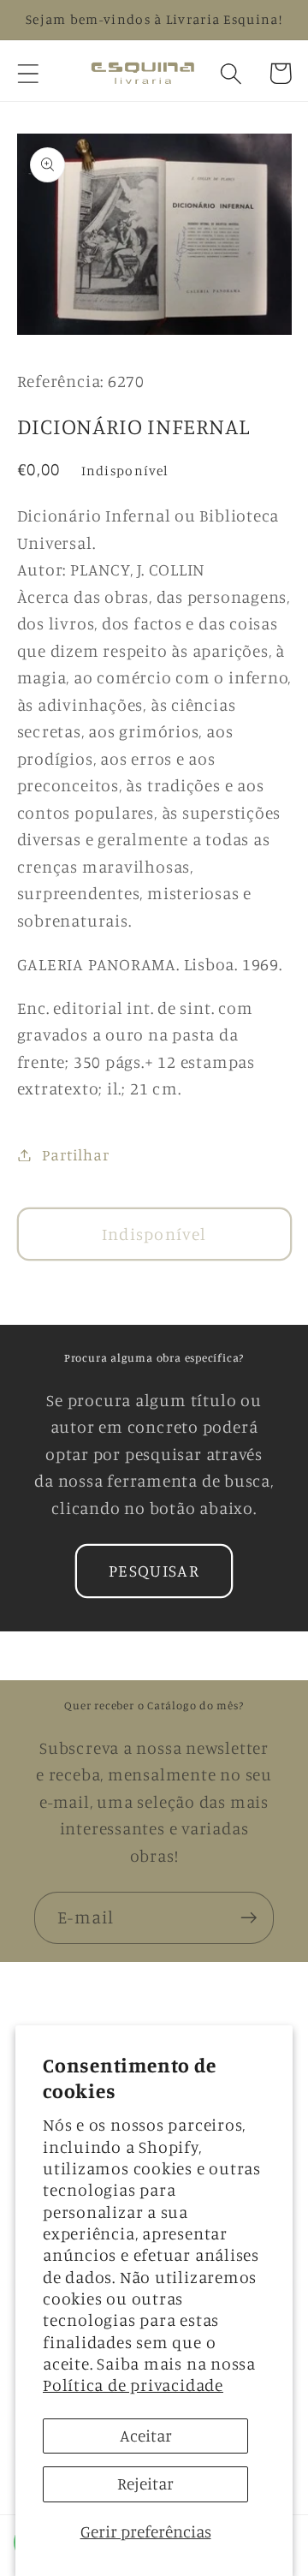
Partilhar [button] (75, 1154)
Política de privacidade (133, 2385)
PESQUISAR (154, 1571)
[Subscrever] (249, 1918)
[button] (28, 73)
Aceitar (146, 2436)
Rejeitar (145, 2484)
